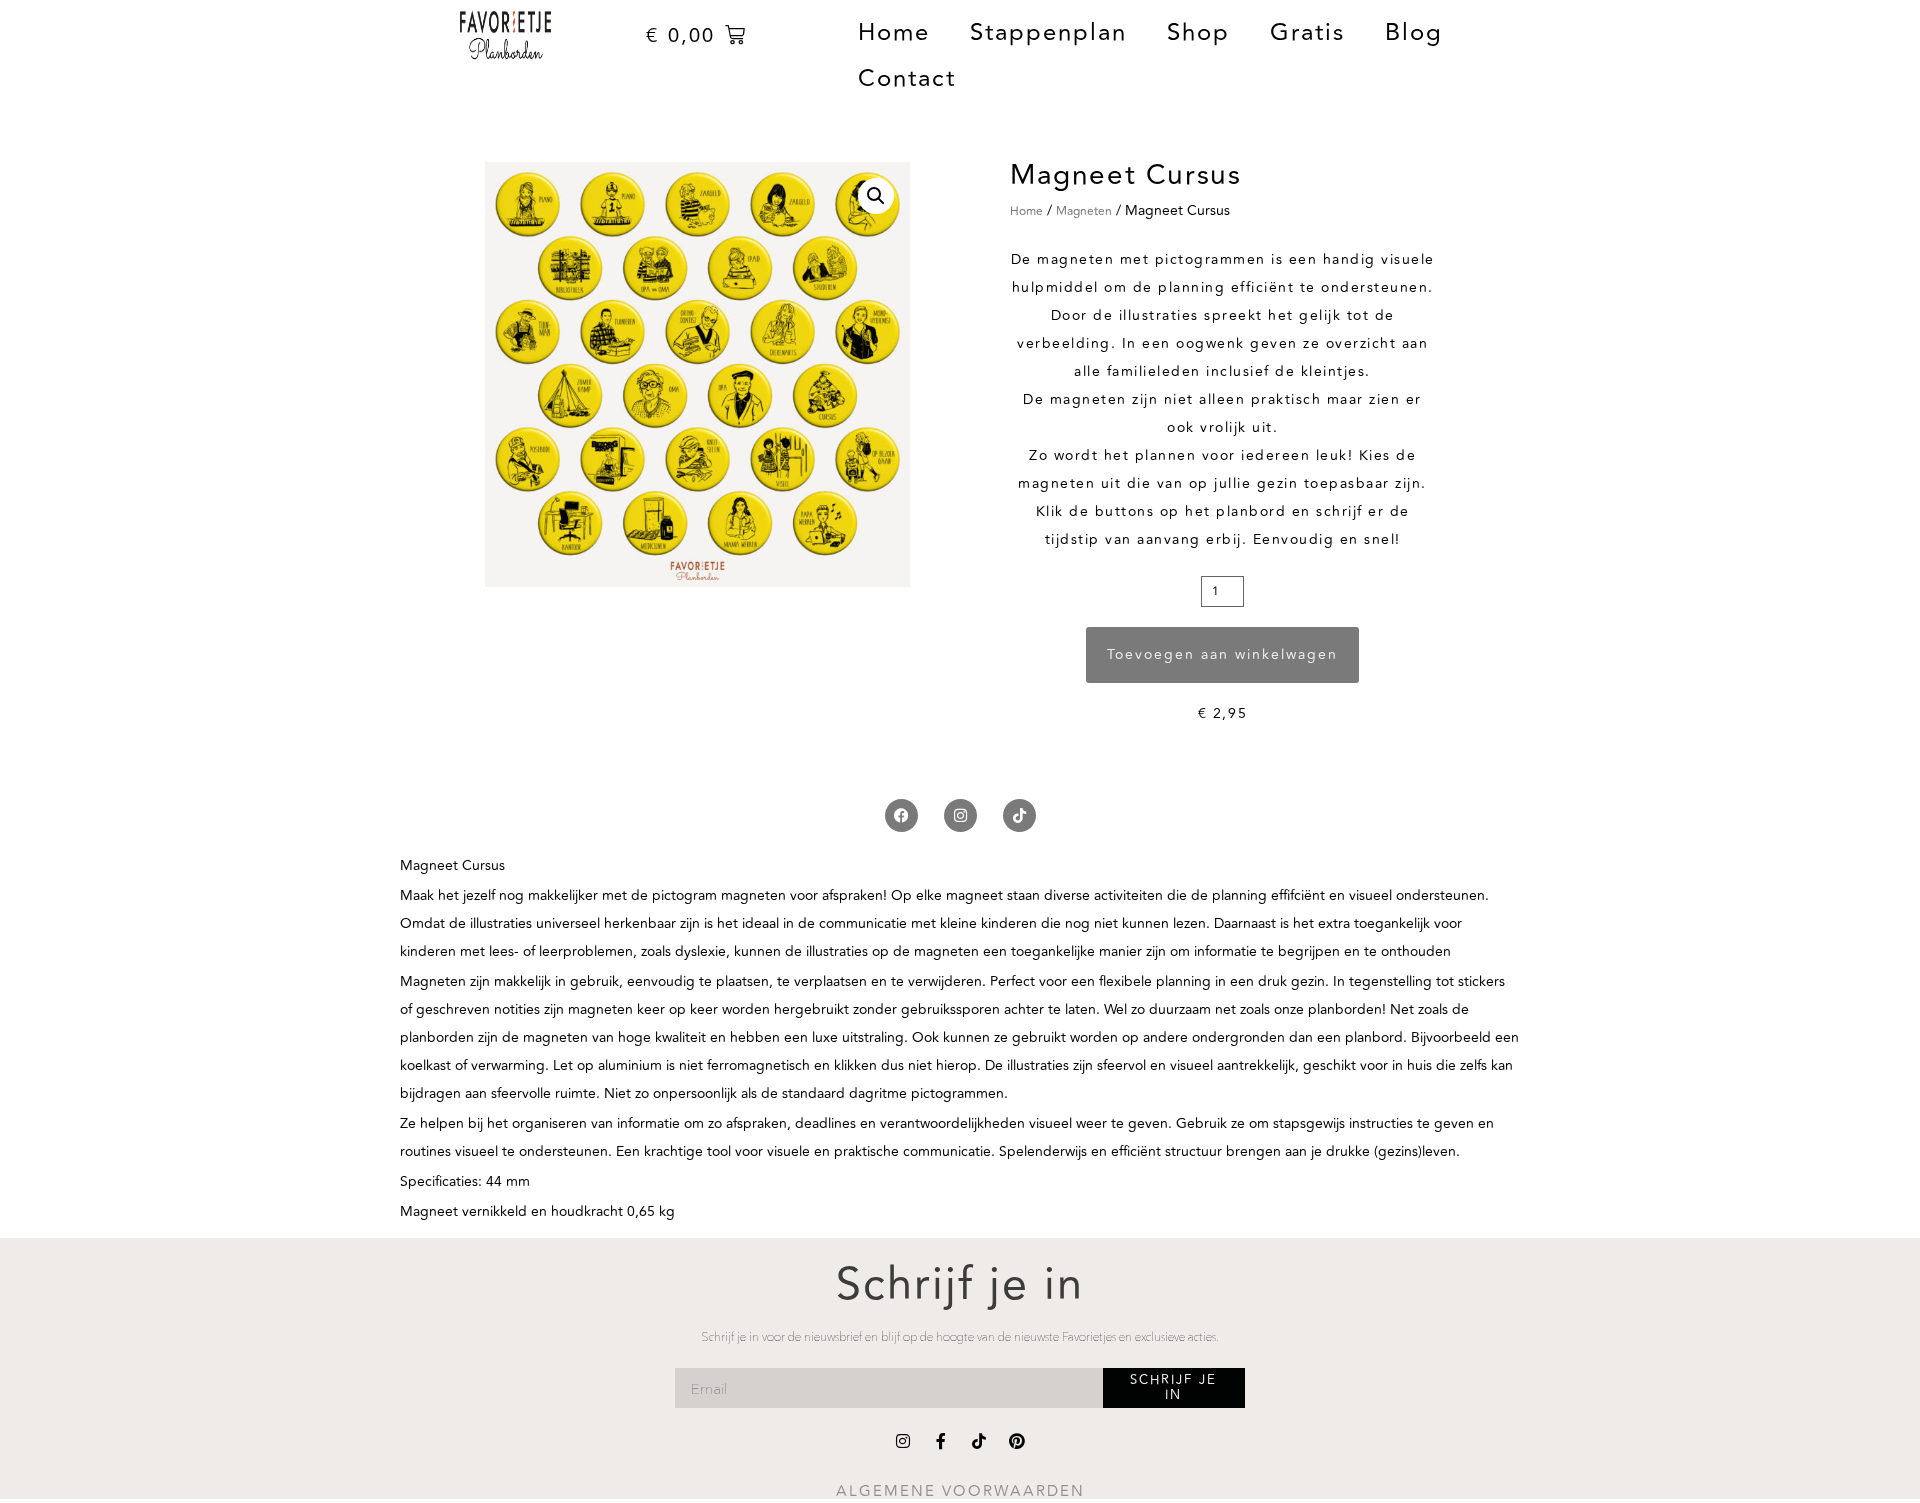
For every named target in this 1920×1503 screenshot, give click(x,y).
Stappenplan (1048, 32)
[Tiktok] (1019, 815)
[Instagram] (960, 815)
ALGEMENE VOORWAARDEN (960, 1491)
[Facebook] (901, 815)
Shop (1198, 32)
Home (894, 32)
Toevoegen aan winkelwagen (1222, 654)
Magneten (1084, 211)
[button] (876, 196)
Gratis (1307, 32)
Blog (1414, 32)
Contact (907, 78)
